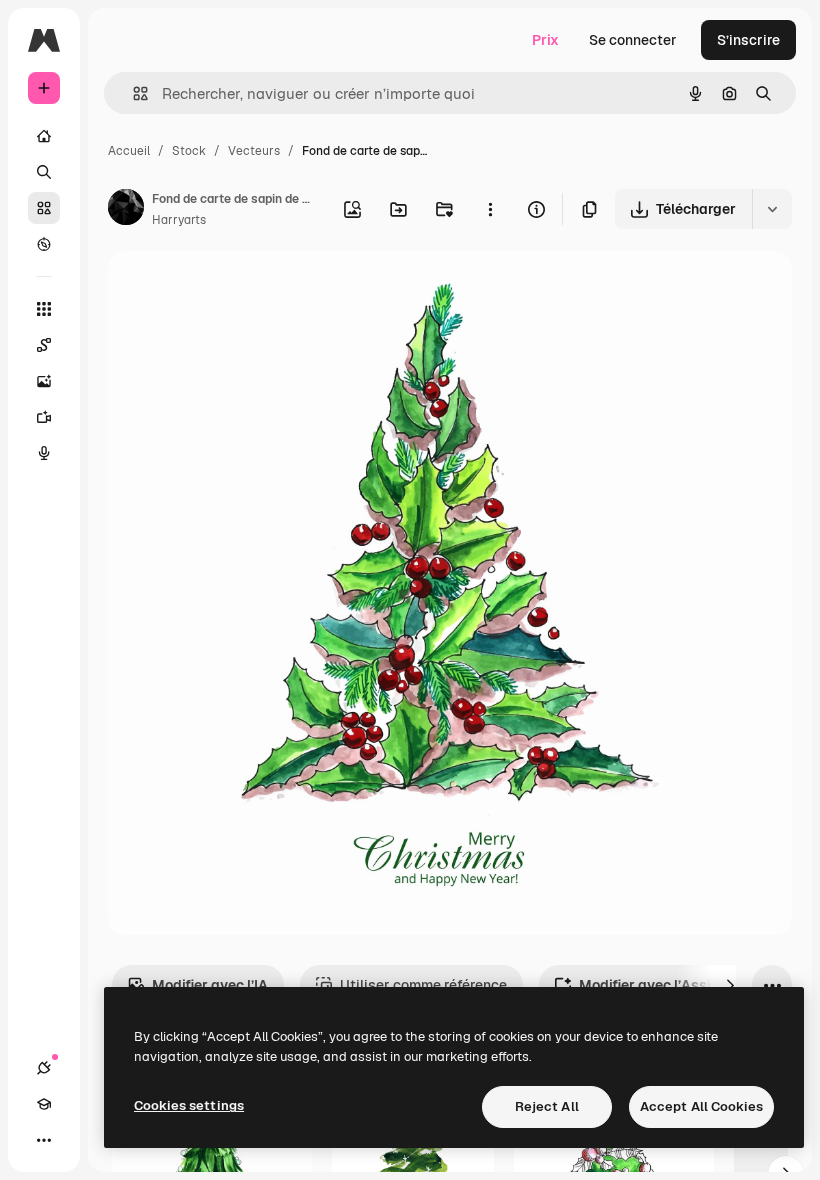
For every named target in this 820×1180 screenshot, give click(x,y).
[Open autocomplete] (132, 93)
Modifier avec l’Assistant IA (671, 985)
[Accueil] (44, 136)
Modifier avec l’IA (210, 985)
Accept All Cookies (701, 1106)
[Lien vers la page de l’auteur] (126, 210)
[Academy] (44, 1104)
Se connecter (633, 40)
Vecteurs (254, 151)
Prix (545, 40)
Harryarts (179, 220)
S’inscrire (748, 40)
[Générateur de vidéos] (44, 417)
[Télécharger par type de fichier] (772, 209)
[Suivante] (730, 985)
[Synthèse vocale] (44, 453)
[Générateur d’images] (44, 381)
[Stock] (44, 208)
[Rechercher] (44, 172)
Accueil (129, 151)
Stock (189, 151)
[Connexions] (44, 1068)
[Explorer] (44, 244)
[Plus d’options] (490, 209)
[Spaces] (44, 345)
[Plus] (44, 1140)
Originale (240, 289)
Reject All (547, 1106)
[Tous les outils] (44, 309)
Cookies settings (189, 1105)
